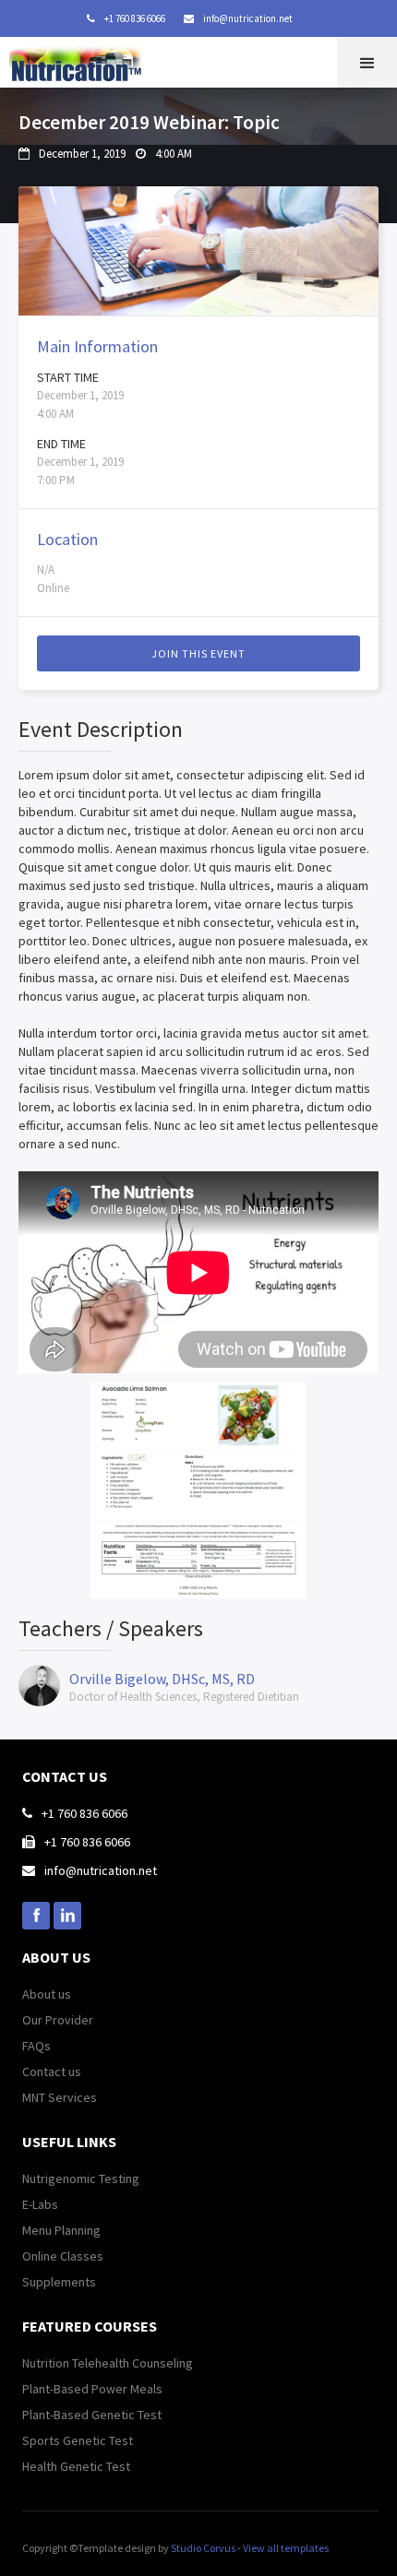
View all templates (286, 2548)
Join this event (198, 653)
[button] (367, 62)
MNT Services (60, 2097)
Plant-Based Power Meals (92, 2389)
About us (47, 1994)
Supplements (59, 2282)
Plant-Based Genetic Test (92, 2415)
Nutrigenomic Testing (81, 2178)
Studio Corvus (203, 2548)
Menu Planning (61, 2230)
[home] (80, 60)
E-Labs (40, 2204)
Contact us (52, 2071)
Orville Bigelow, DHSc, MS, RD (162, 1679)
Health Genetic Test (76, 2466)
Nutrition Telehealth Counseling (108, 2363)
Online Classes (63, 2256)
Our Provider (58, 2020)
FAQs (36, 2046)
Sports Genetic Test (78, 2440)
